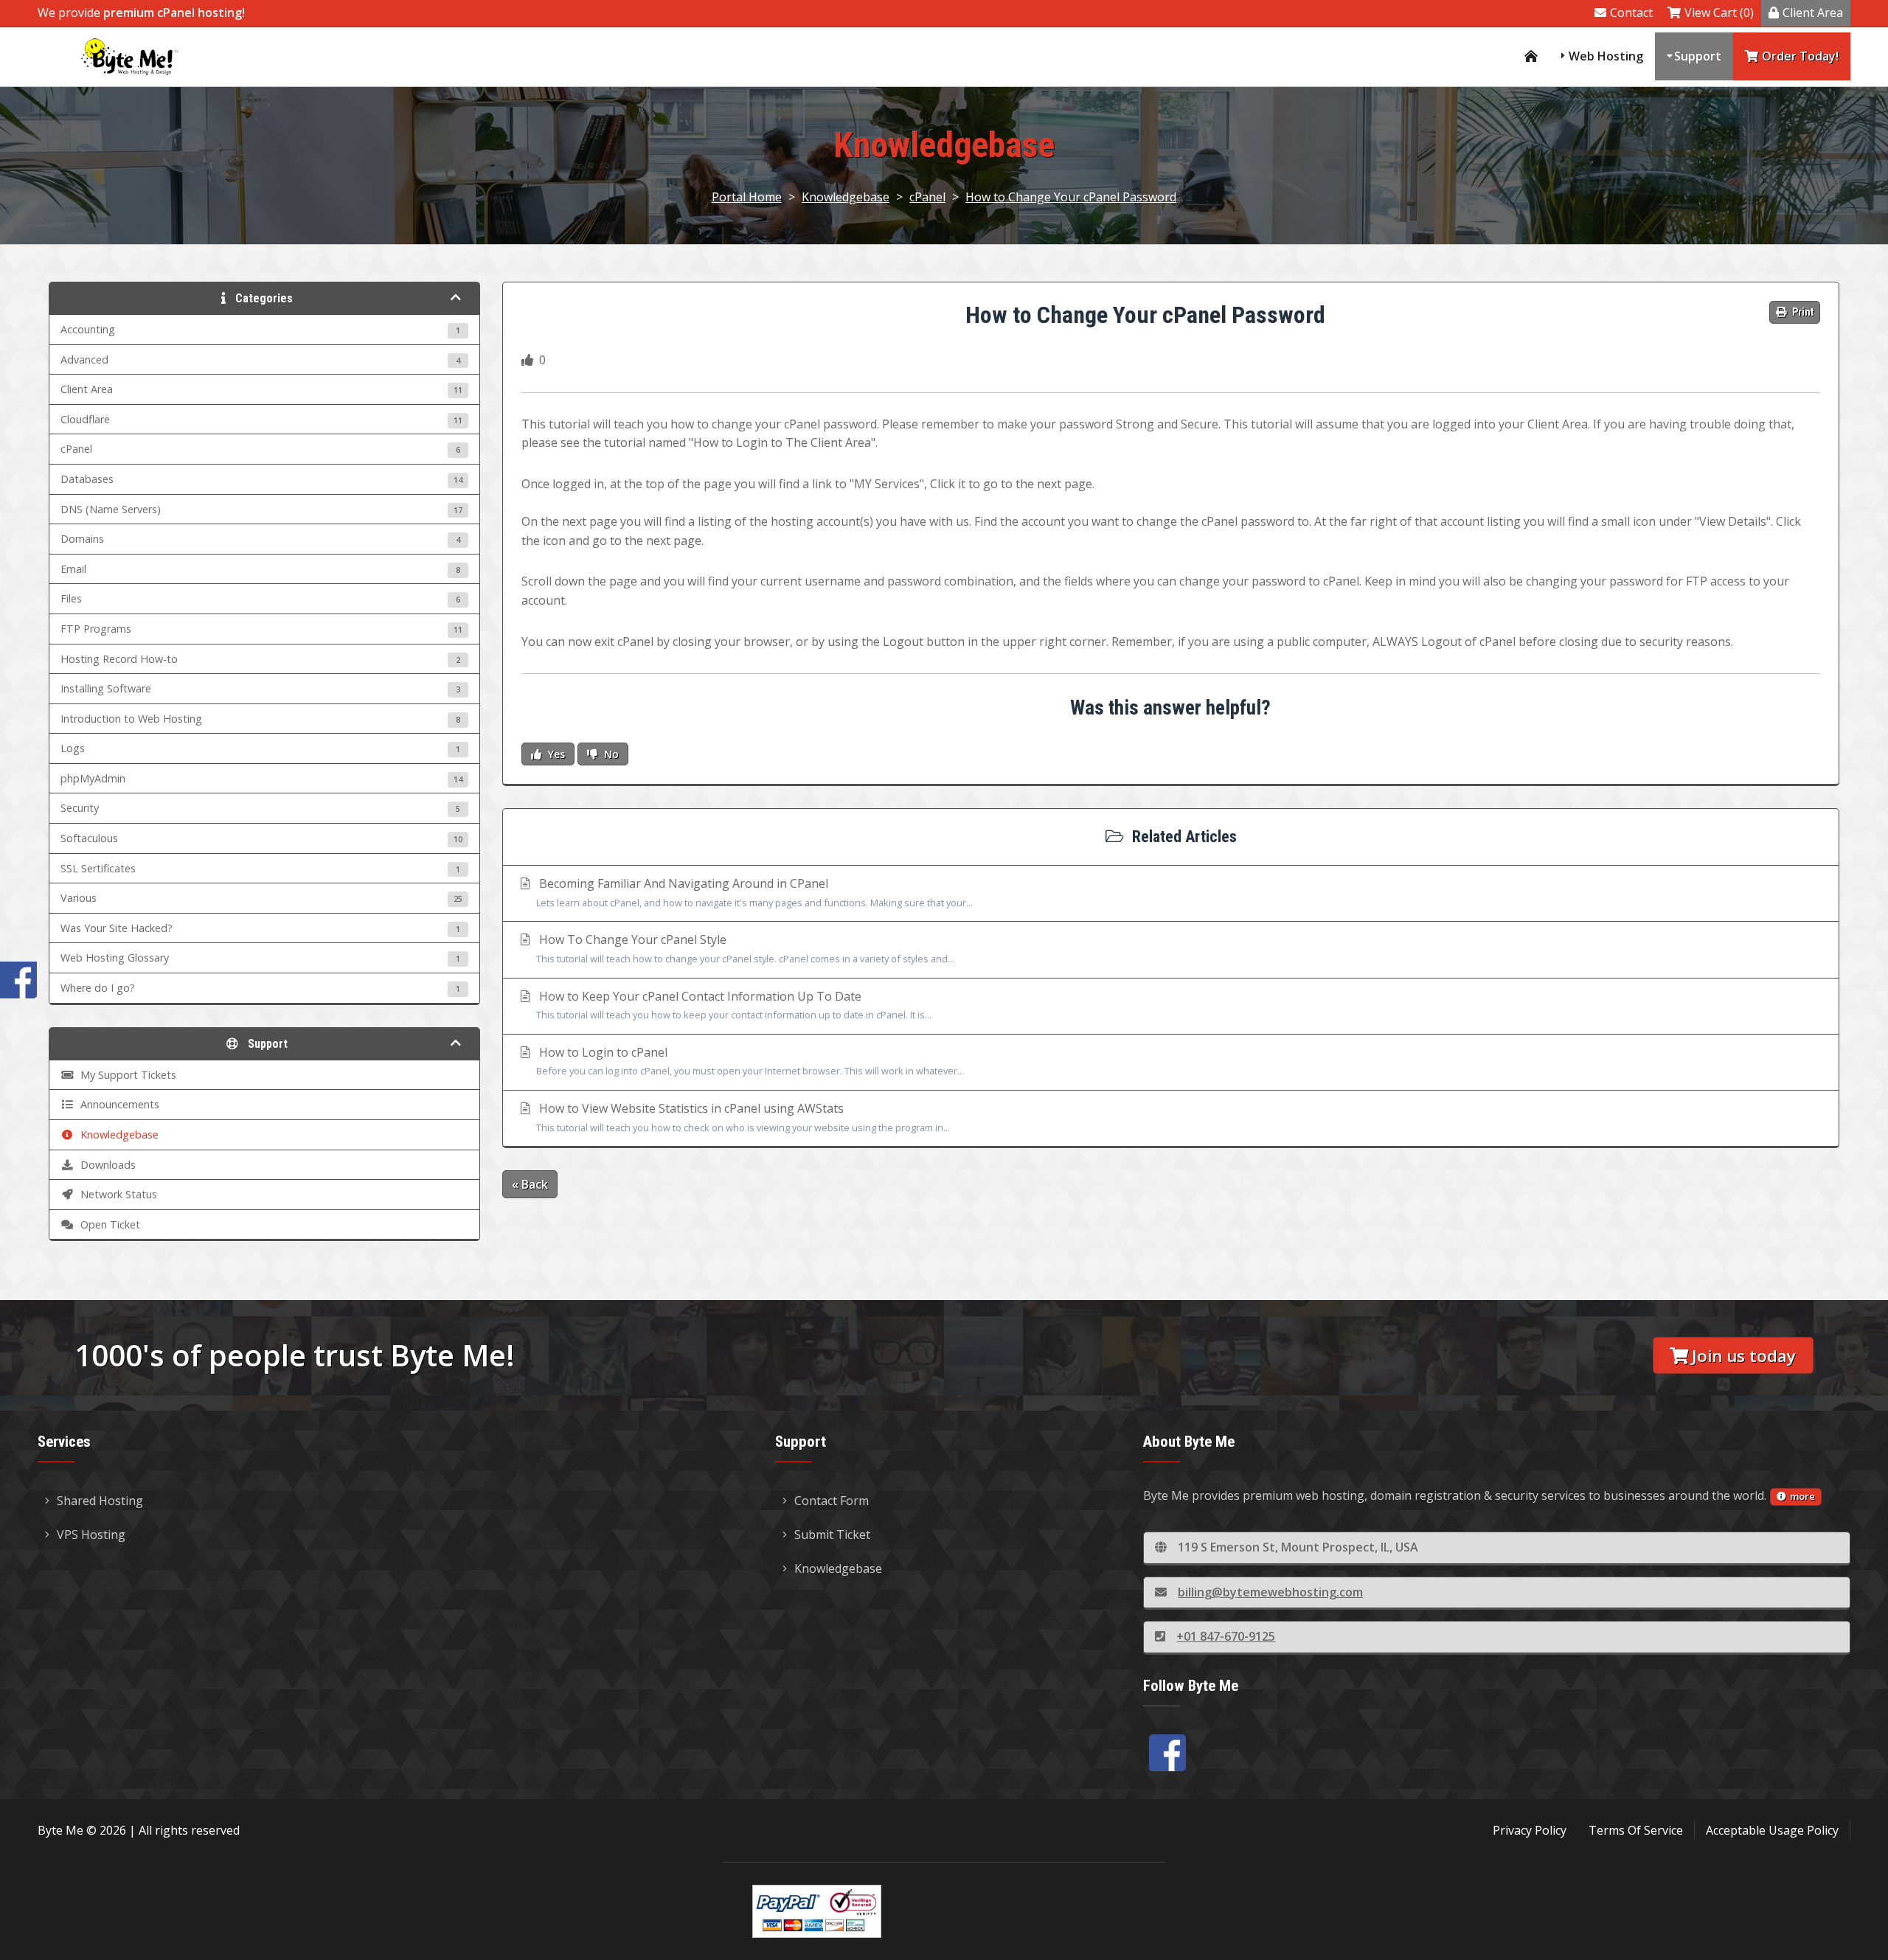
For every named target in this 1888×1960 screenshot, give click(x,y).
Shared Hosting (100, 1501)
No (610, 754)
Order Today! (1800, 56)
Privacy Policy (1530, 1830)
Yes (555, 754)
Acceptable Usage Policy (1772, 1830)
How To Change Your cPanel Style (745, 948)
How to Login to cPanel (750, 1061)
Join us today (1744, 1356)
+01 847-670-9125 (1226, 1636)
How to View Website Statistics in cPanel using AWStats (743, 1117)
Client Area (1813, 13)
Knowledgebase (846, 197)
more (1802, 1496)
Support (1698, 56)
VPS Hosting (91, 1535)
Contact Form (832, 1501)
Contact (1631, 13)
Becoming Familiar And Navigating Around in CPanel (754, 892)
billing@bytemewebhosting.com (1270, 1592)
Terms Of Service (1636, 1830)
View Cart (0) (1719, 13)
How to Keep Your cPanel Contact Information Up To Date (734, 1005)
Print (1802, 312)
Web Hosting (1606, 56)
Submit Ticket (832, 1535)
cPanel (927, 197)
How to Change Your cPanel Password (1071, 197)
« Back (530, 1184)
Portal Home (747, 197)
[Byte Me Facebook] (1167, 1753)
